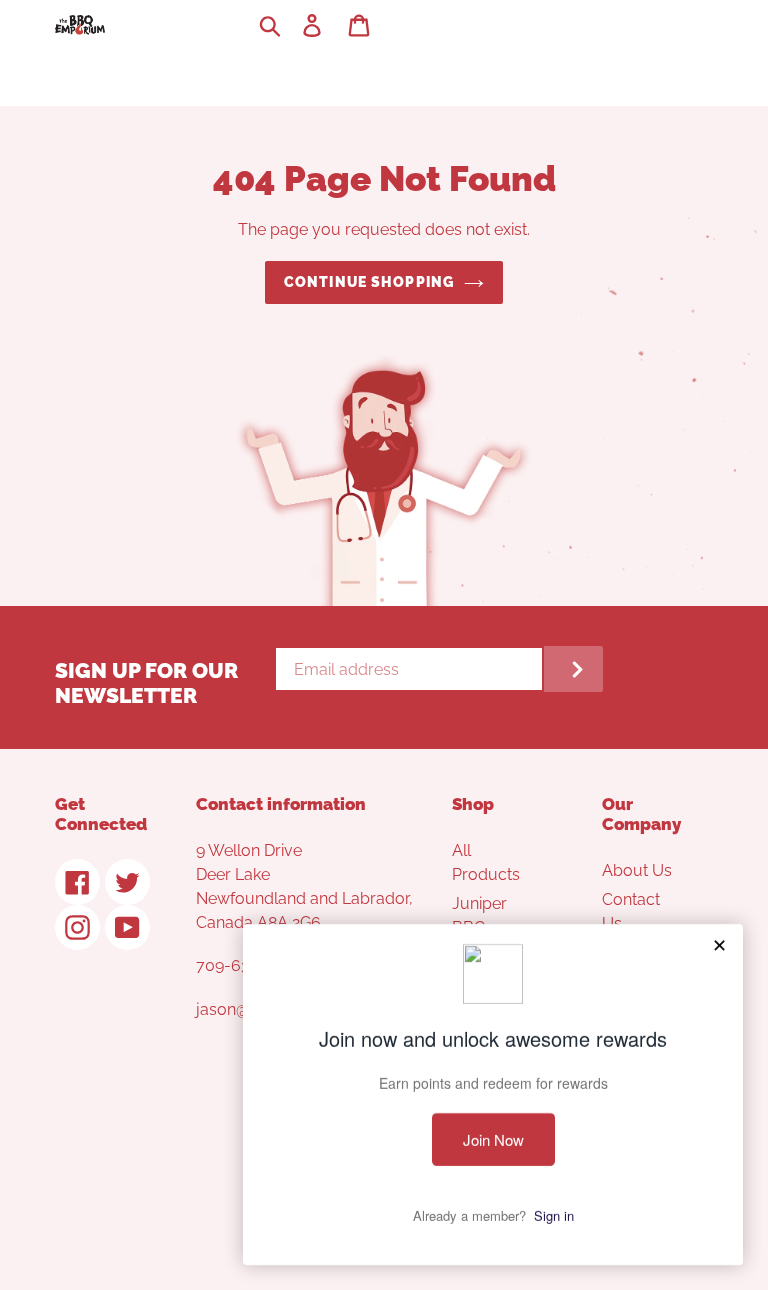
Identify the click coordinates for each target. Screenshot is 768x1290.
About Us (637, 870)
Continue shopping (369, 282)
